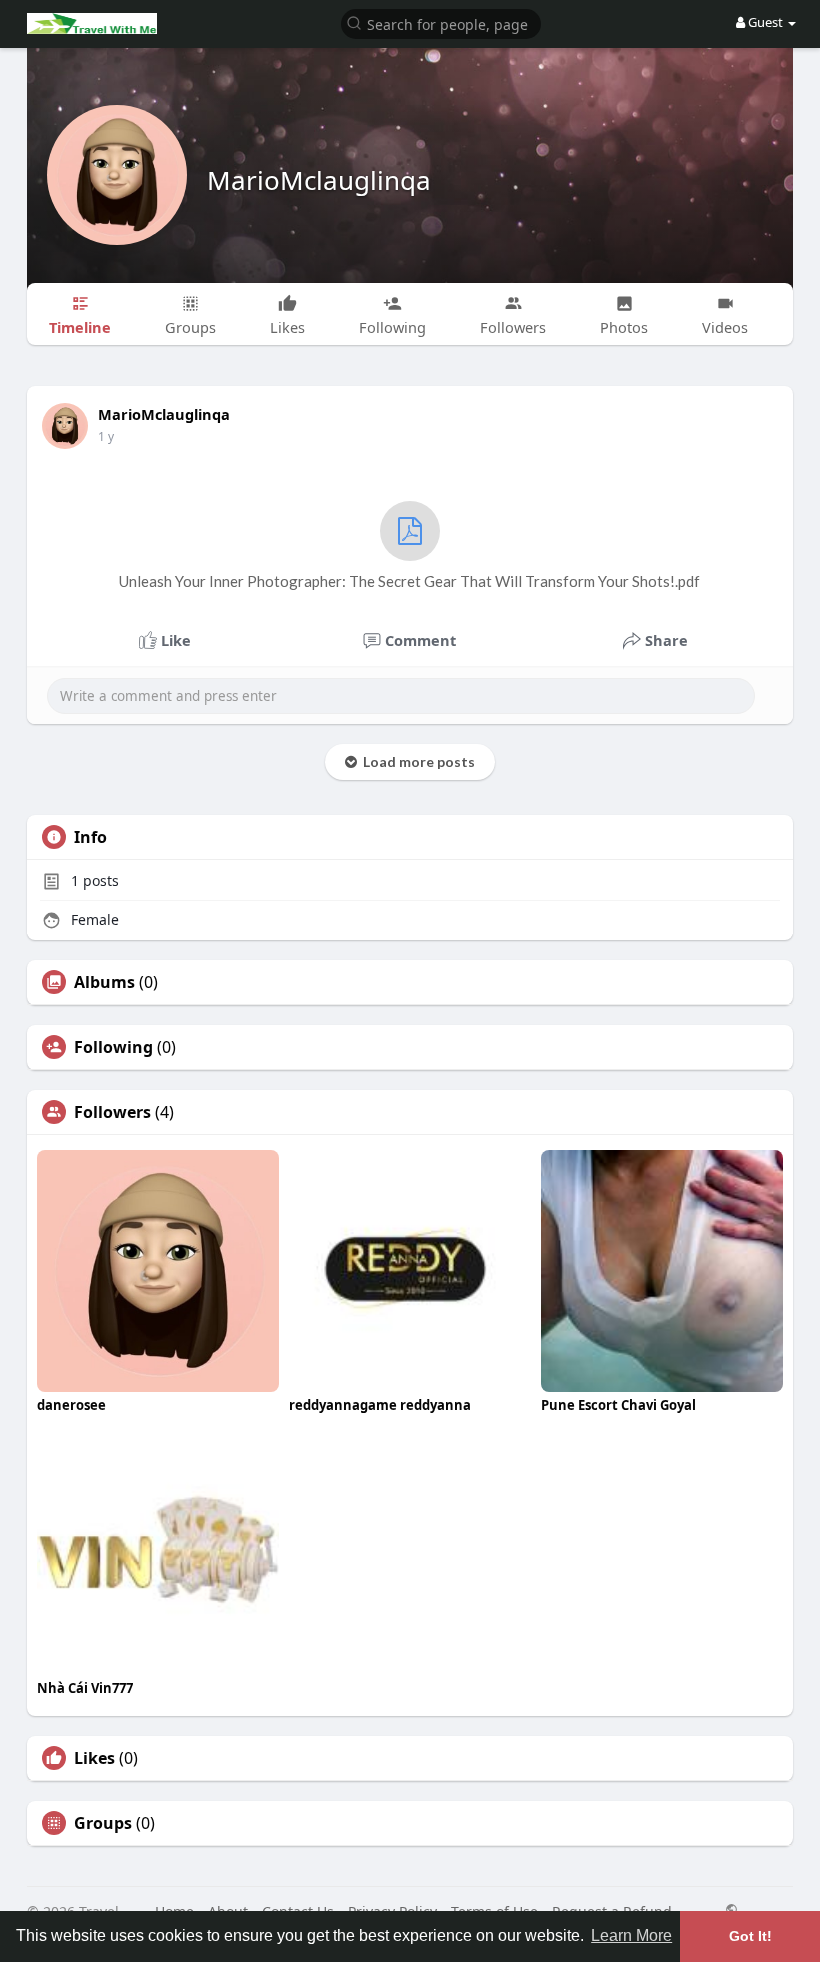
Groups (103, 1823)
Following (113, 1047)
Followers (112, 1112)
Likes (94, 1758)
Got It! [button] (750, 1936)
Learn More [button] (631, 1935)
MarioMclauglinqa (319, 180)
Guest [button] (765, 22)
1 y (106, 436)
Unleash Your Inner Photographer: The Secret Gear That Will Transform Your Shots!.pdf (409, 581)
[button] (441, 22)
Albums (104, 982)
